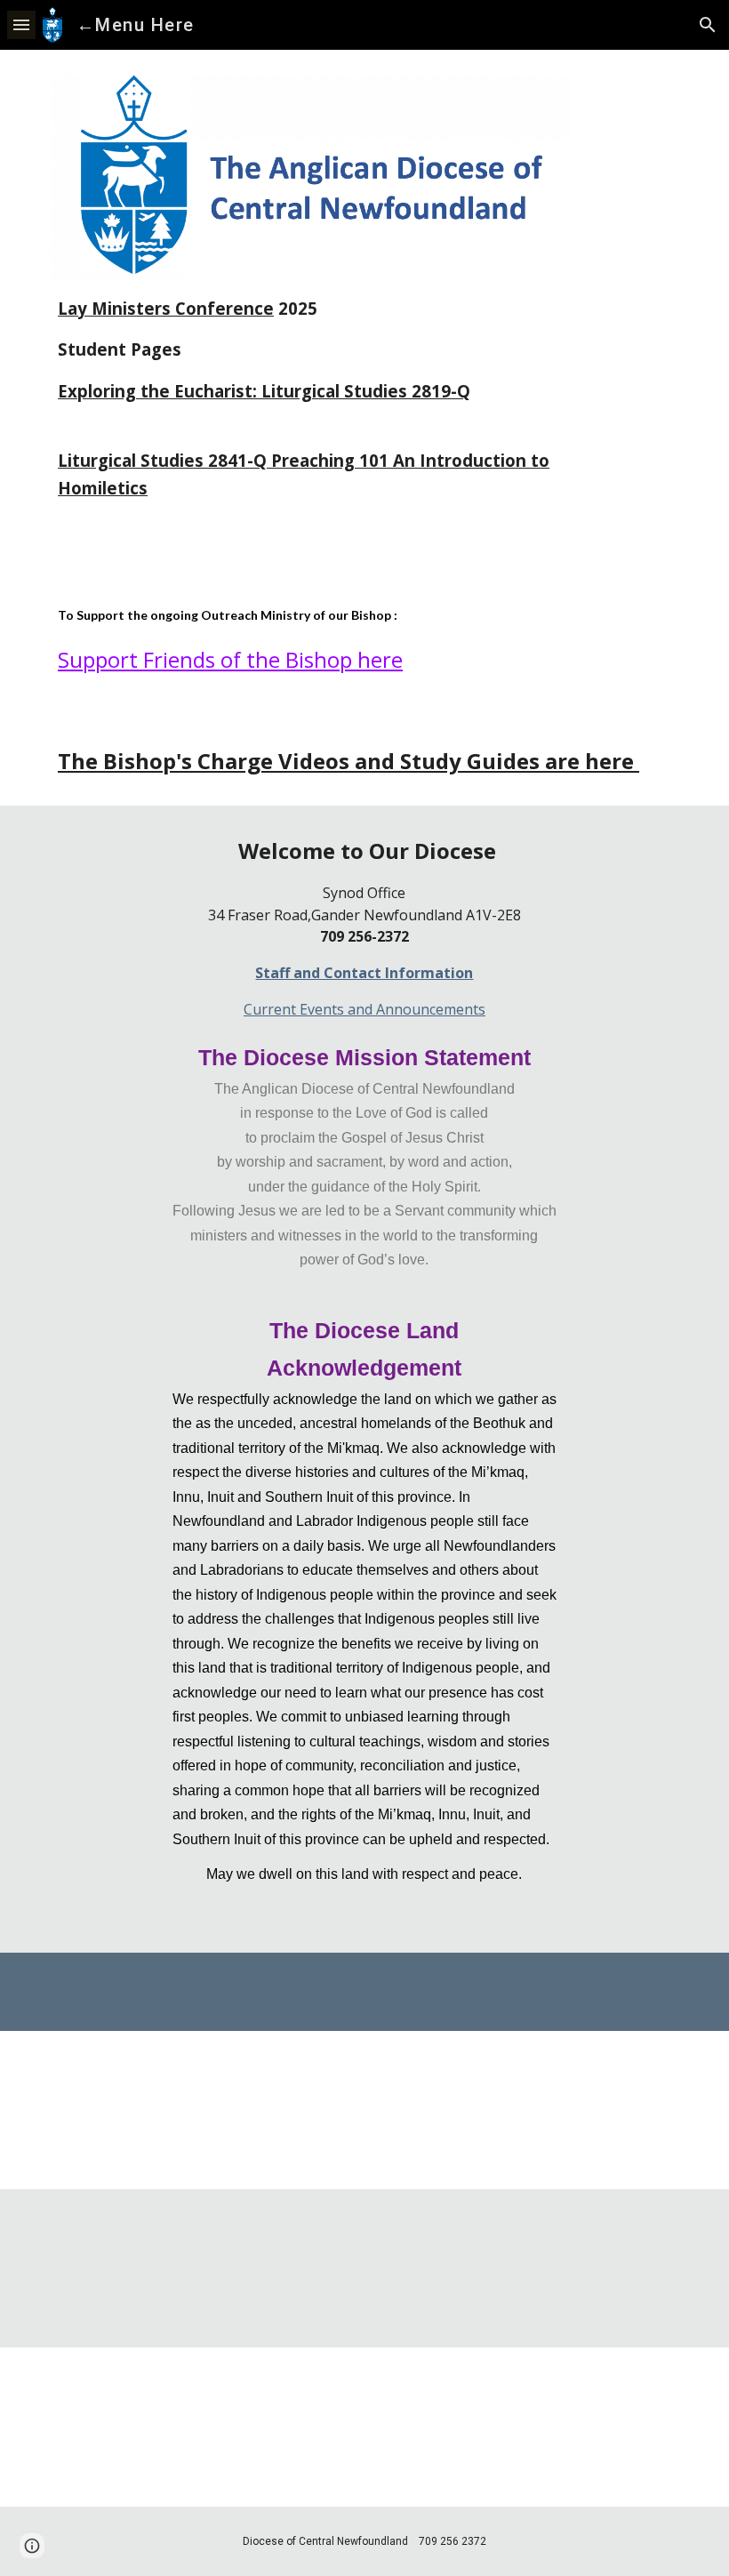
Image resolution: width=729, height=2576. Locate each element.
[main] (311, 418)
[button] (21, 24)
